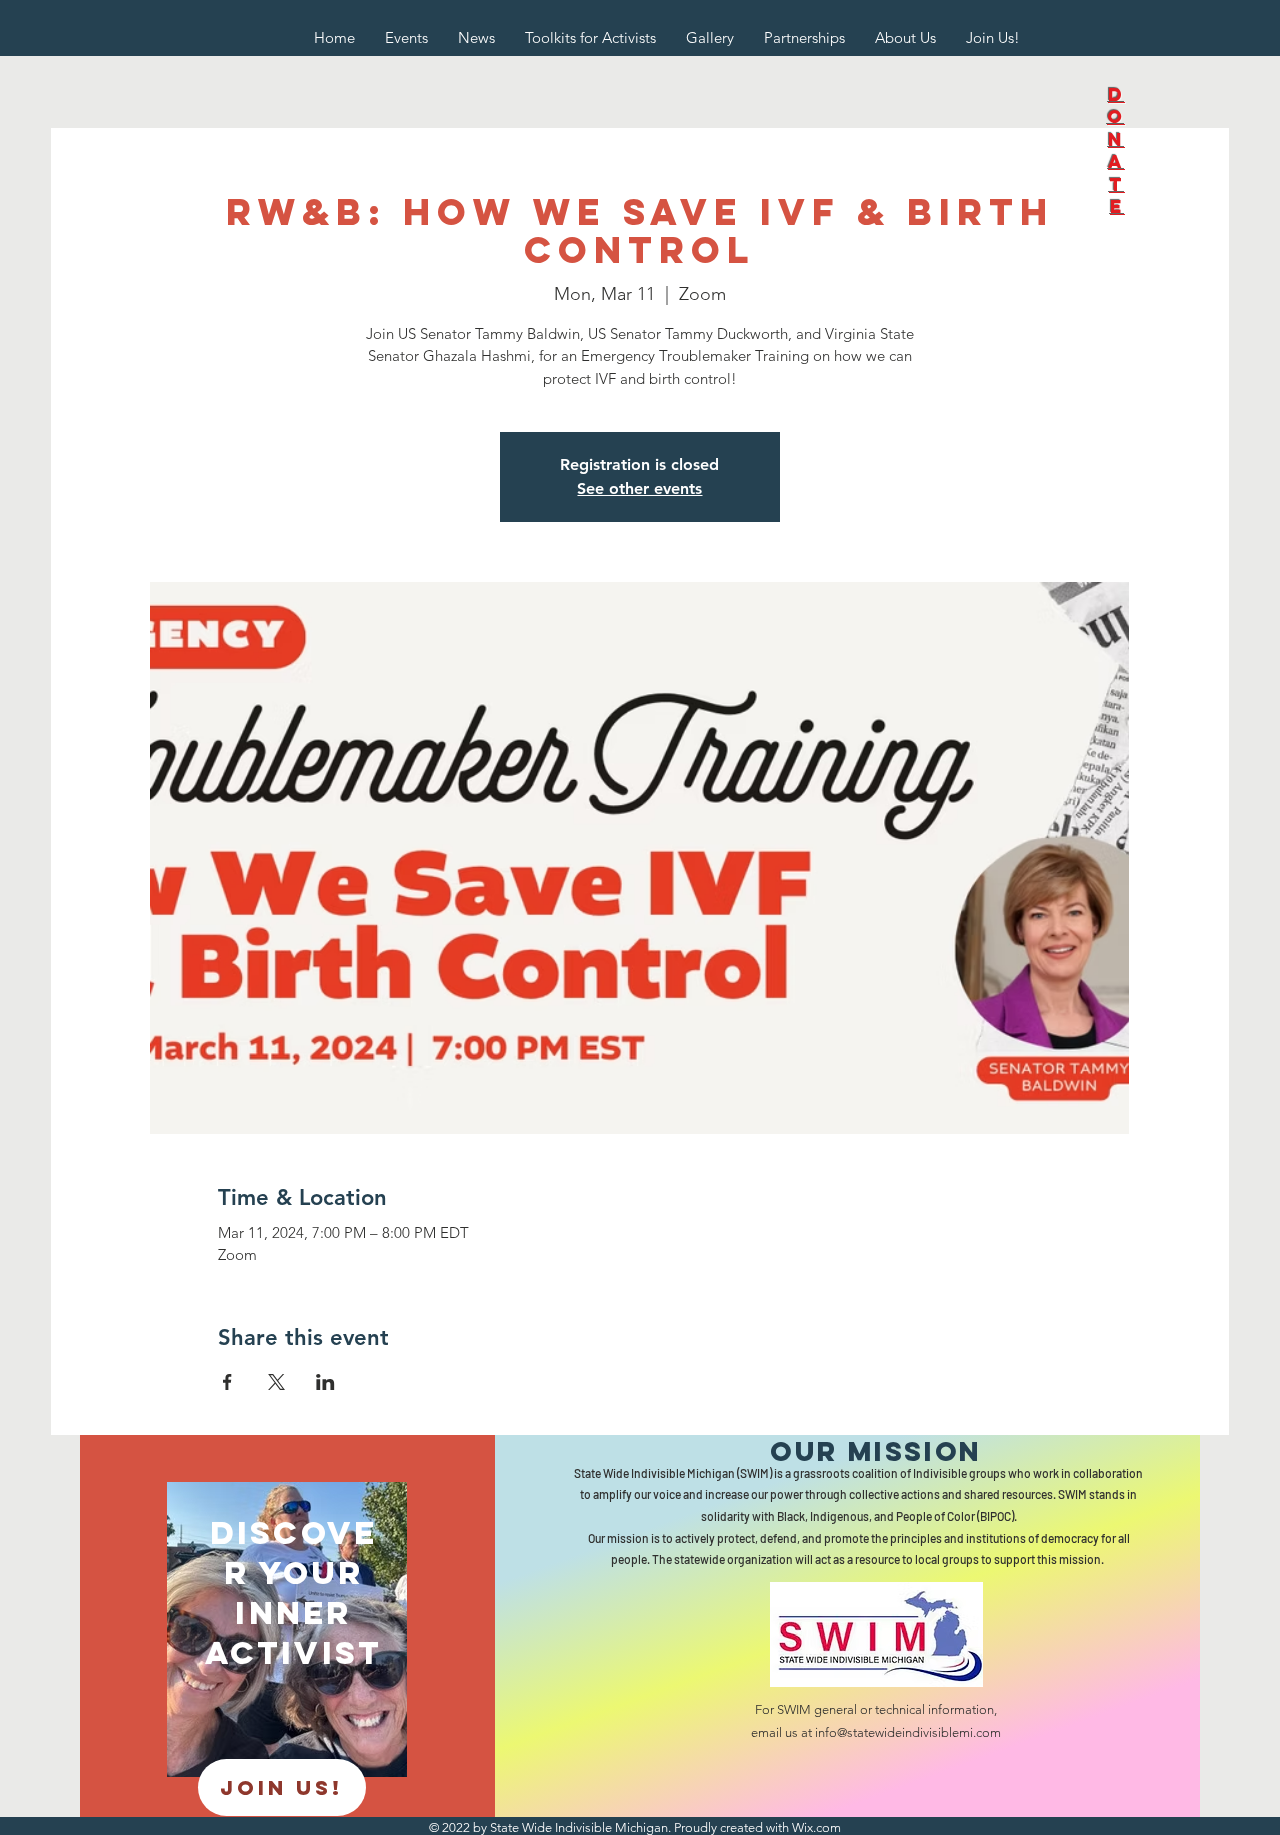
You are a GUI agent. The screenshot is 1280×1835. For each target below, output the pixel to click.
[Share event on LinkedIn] (325, 1382)
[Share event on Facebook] (227, 1382)
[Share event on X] (276, 1382)
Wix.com (816, 1827)
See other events (639, 488)
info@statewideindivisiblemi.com (908, 1732)
